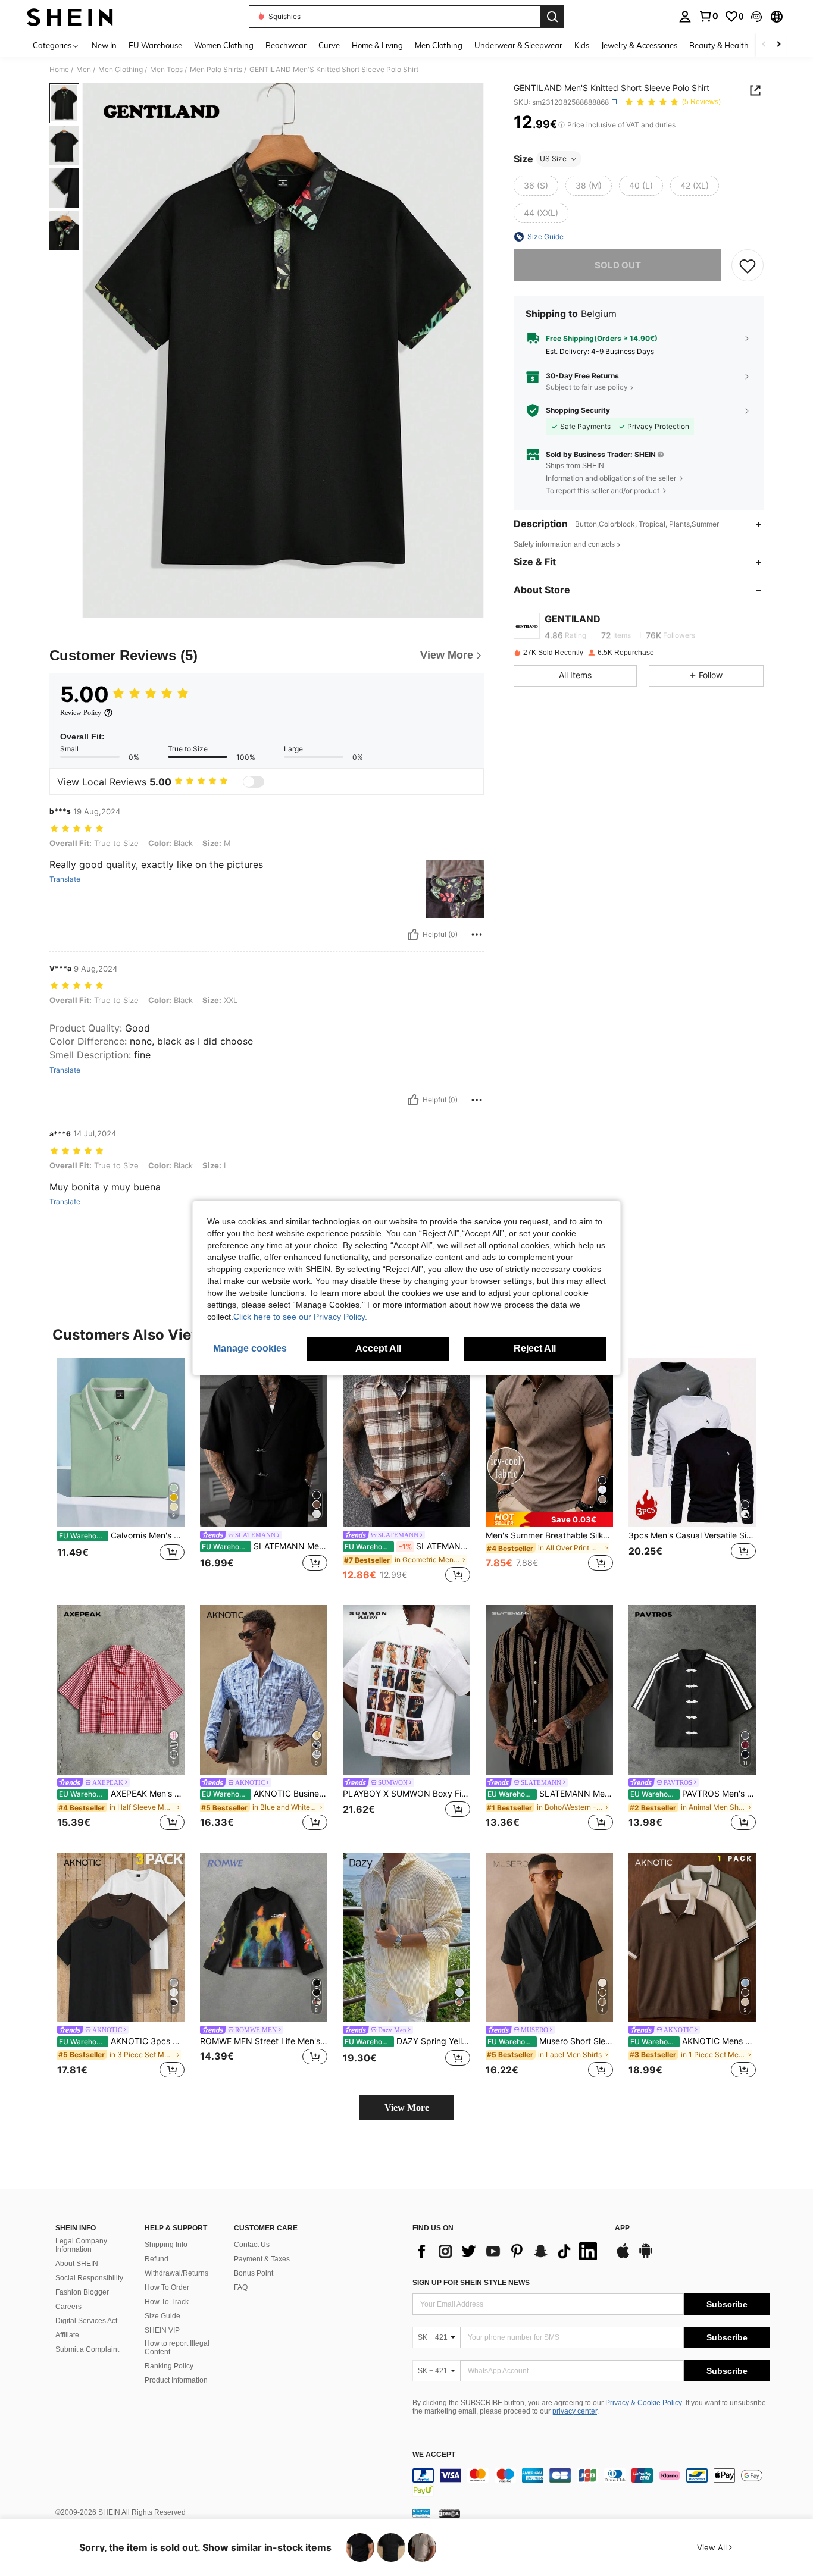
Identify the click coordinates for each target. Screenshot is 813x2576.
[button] (756, 17)
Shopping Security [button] (578, 410)
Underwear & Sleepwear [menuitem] (518, 45)
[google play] (646, 2257)
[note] (549, 1520)
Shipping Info (166, 2245)
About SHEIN (77, 2264)
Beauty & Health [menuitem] (719, 45)
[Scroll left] (764, 45)
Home (59, 70)
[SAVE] (748, 265)
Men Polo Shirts (216, 70)
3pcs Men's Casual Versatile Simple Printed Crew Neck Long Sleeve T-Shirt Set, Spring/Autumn (692, 1535)
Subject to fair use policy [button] (587, 387)
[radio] (536, 186)
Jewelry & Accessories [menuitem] (639, 45)
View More (407, 2108)
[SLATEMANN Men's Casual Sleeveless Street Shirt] (406, 1442)
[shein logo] (70, 17)
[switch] (254, 782)
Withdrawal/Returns (176, 2273)
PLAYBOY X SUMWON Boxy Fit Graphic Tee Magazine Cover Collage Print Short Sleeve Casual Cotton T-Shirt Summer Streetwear (406, 1794)
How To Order (167, 2287)
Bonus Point (254, 2273)
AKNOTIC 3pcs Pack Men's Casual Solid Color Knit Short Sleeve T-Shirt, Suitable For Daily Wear (122, 2041)
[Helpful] (413, 935)
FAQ (241, 2287)
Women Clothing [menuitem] (224, 45)
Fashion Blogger (82, 2292)
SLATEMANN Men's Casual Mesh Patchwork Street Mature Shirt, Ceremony (550, 1794)
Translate (65, 879)
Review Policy (81, 713)
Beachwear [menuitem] (286, 45)
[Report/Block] (477, 935)
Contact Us (252, 2245)
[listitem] (121, 1472)
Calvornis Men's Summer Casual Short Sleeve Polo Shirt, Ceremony (122, 1535)
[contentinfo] (591, 2483)
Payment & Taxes (262, 2259)
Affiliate (67, 2335)
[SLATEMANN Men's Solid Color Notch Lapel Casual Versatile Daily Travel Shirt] (264, 1442)
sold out (618, 265)
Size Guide (162, 2316)
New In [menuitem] (104, 45)
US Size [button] (553, 159)
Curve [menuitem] (329, 45)
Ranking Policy (169, 2366)
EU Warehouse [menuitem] (155, 45)
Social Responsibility (89, 2278)
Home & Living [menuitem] (377, 45)
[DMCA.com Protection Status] (450, 2513)
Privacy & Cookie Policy (644, 2403)
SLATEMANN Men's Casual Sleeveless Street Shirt (407, 1546)
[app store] (623, 2257)
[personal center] (685, 17)
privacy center (575, 2411)
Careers (68, 2307)
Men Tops (166, 70)
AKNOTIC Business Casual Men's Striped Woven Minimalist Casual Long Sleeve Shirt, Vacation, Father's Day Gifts (265, 1794)
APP (622, 2228)
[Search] (552, 17)
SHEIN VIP (162, 2330)
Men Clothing (121, 70)
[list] (508, 2251)
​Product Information (176, 2380)
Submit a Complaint (87, 2349)
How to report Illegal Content (177, 2348)
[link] (708, 16)
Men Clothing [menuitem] (439, 45)
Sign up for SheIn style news (471, 2283)
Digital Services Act (86, 2321)
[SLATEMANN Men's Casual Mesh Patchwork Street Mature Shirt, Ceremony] (549, 1690)
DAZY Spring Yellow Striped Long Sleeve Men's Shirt (407, 2041)
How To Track (167, 2302)
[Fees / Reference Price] (562, 125)
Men (84, 70)
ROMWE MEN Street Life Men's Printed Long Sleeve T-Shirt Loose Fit (264, 2041)
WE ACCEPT (434, 2455)
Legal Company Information (81, 2245)
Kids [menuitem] (582, 45)
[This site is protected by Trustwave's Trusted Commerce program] (421, 2513)
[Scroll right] (778, 45)
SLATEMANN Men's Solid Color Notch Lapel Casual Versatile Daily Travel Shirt (265, 1546)
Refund (157, 2259)
